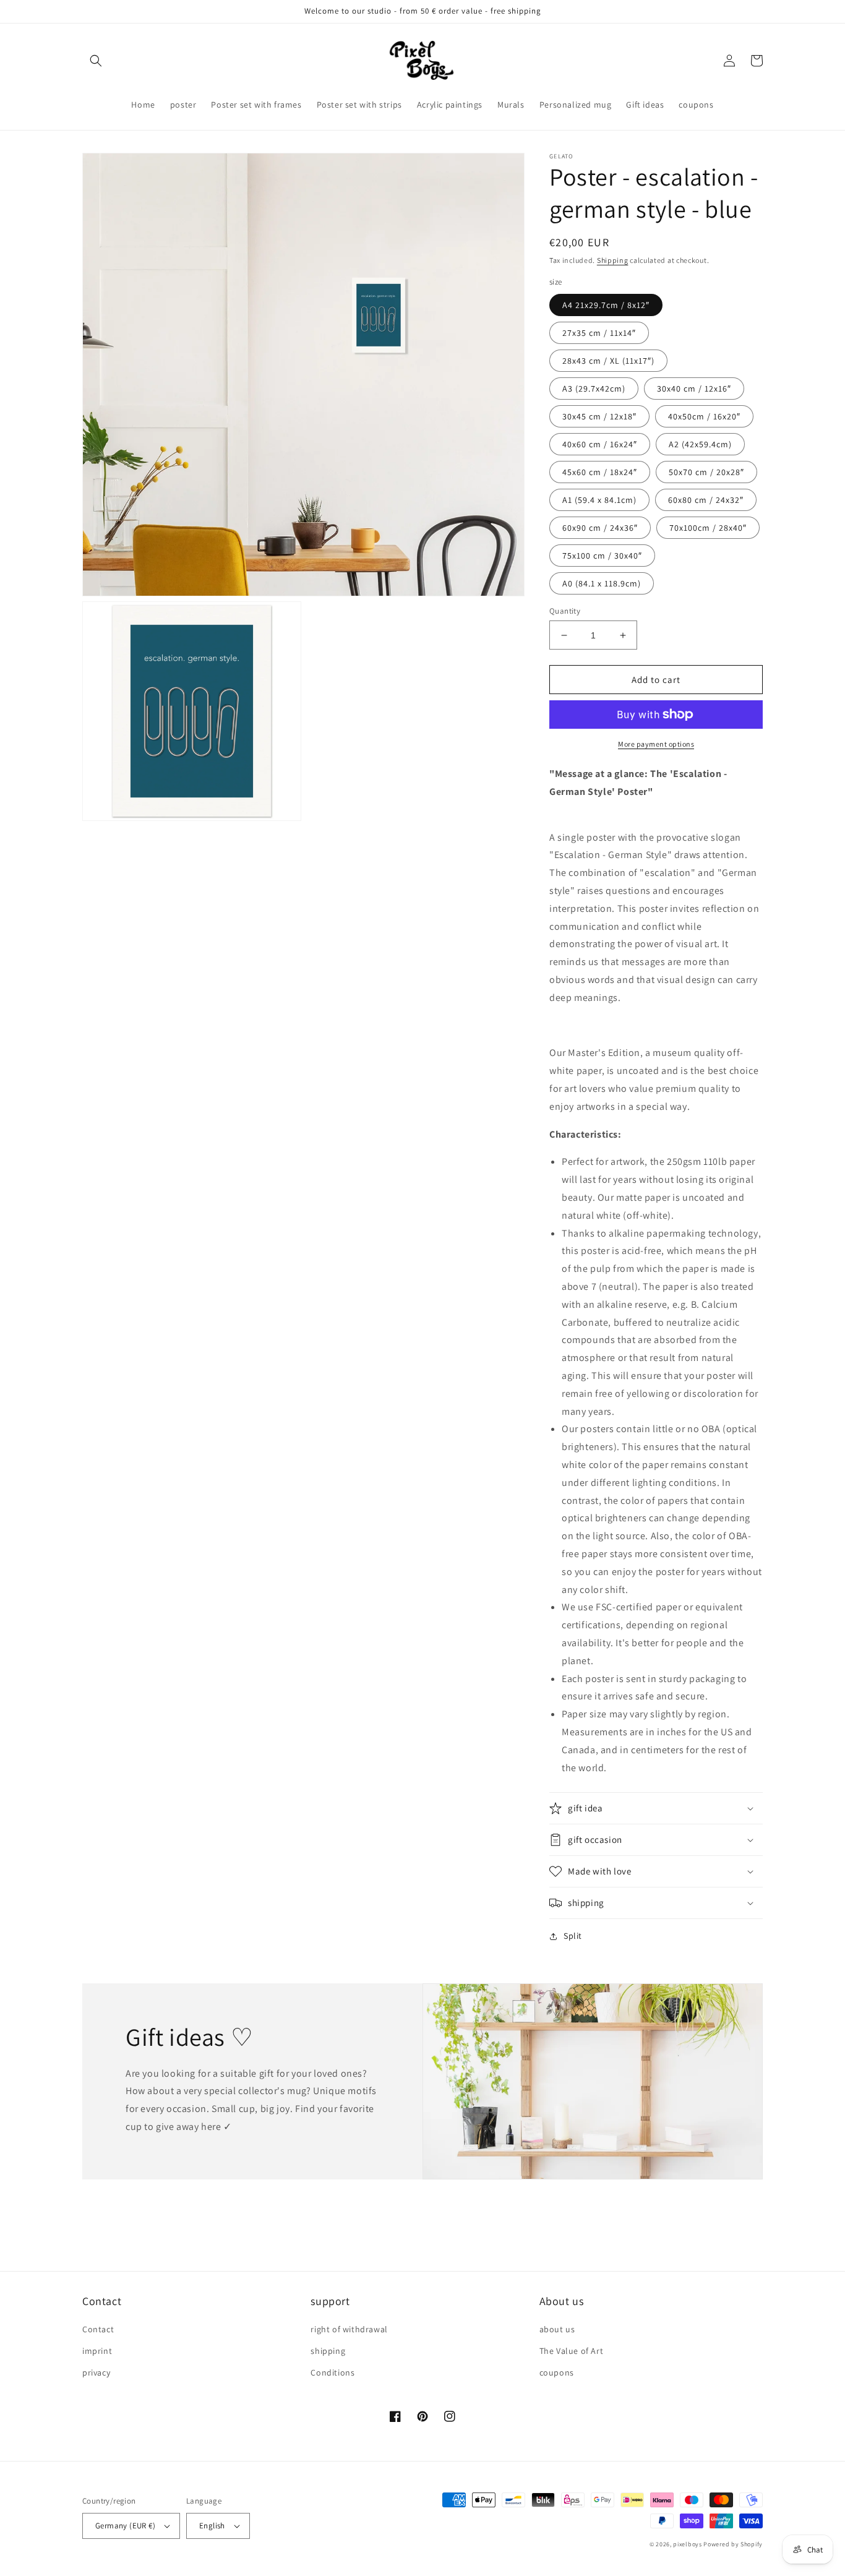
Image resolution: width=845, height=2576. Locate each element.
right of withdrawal (349, 2329)
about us (557, 2329)
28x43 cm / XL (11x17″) (608, 361)
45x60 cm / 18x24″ (600, 472)
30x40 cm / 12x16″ (694, 389)
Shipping (613, 260)
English (212, 2526)
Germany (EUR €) (125, 2526)
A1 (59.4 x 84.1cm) (599, 500)
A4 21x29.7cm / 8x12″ (606, 305)
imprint (97, 2351)
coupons (557, 2372)
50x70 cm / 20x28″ (706, 472)
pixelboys (687, 2544)
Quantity (565, 611)
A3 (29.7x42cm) (594, 389)
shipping (328, 2351)
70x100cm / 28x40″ (708, 528)
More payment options (656, 744)
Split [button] (573, 1936)
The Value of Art (572, 2351)
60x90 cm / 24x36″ (600, 528)
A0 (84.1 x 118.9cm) (602, 583)
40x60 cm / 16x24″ (600, 444)
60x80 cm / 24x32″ (706, 500)
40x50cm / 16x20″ (704, 416)
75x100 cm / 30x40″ (602, 556)
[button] (96, 61)
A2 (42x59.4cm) (700, 444)
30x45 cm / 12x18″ (599, 416)
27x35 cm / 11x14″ (599, 333)
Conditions (332, 2372)
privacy (96, 2372)
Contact (98, 2329)
